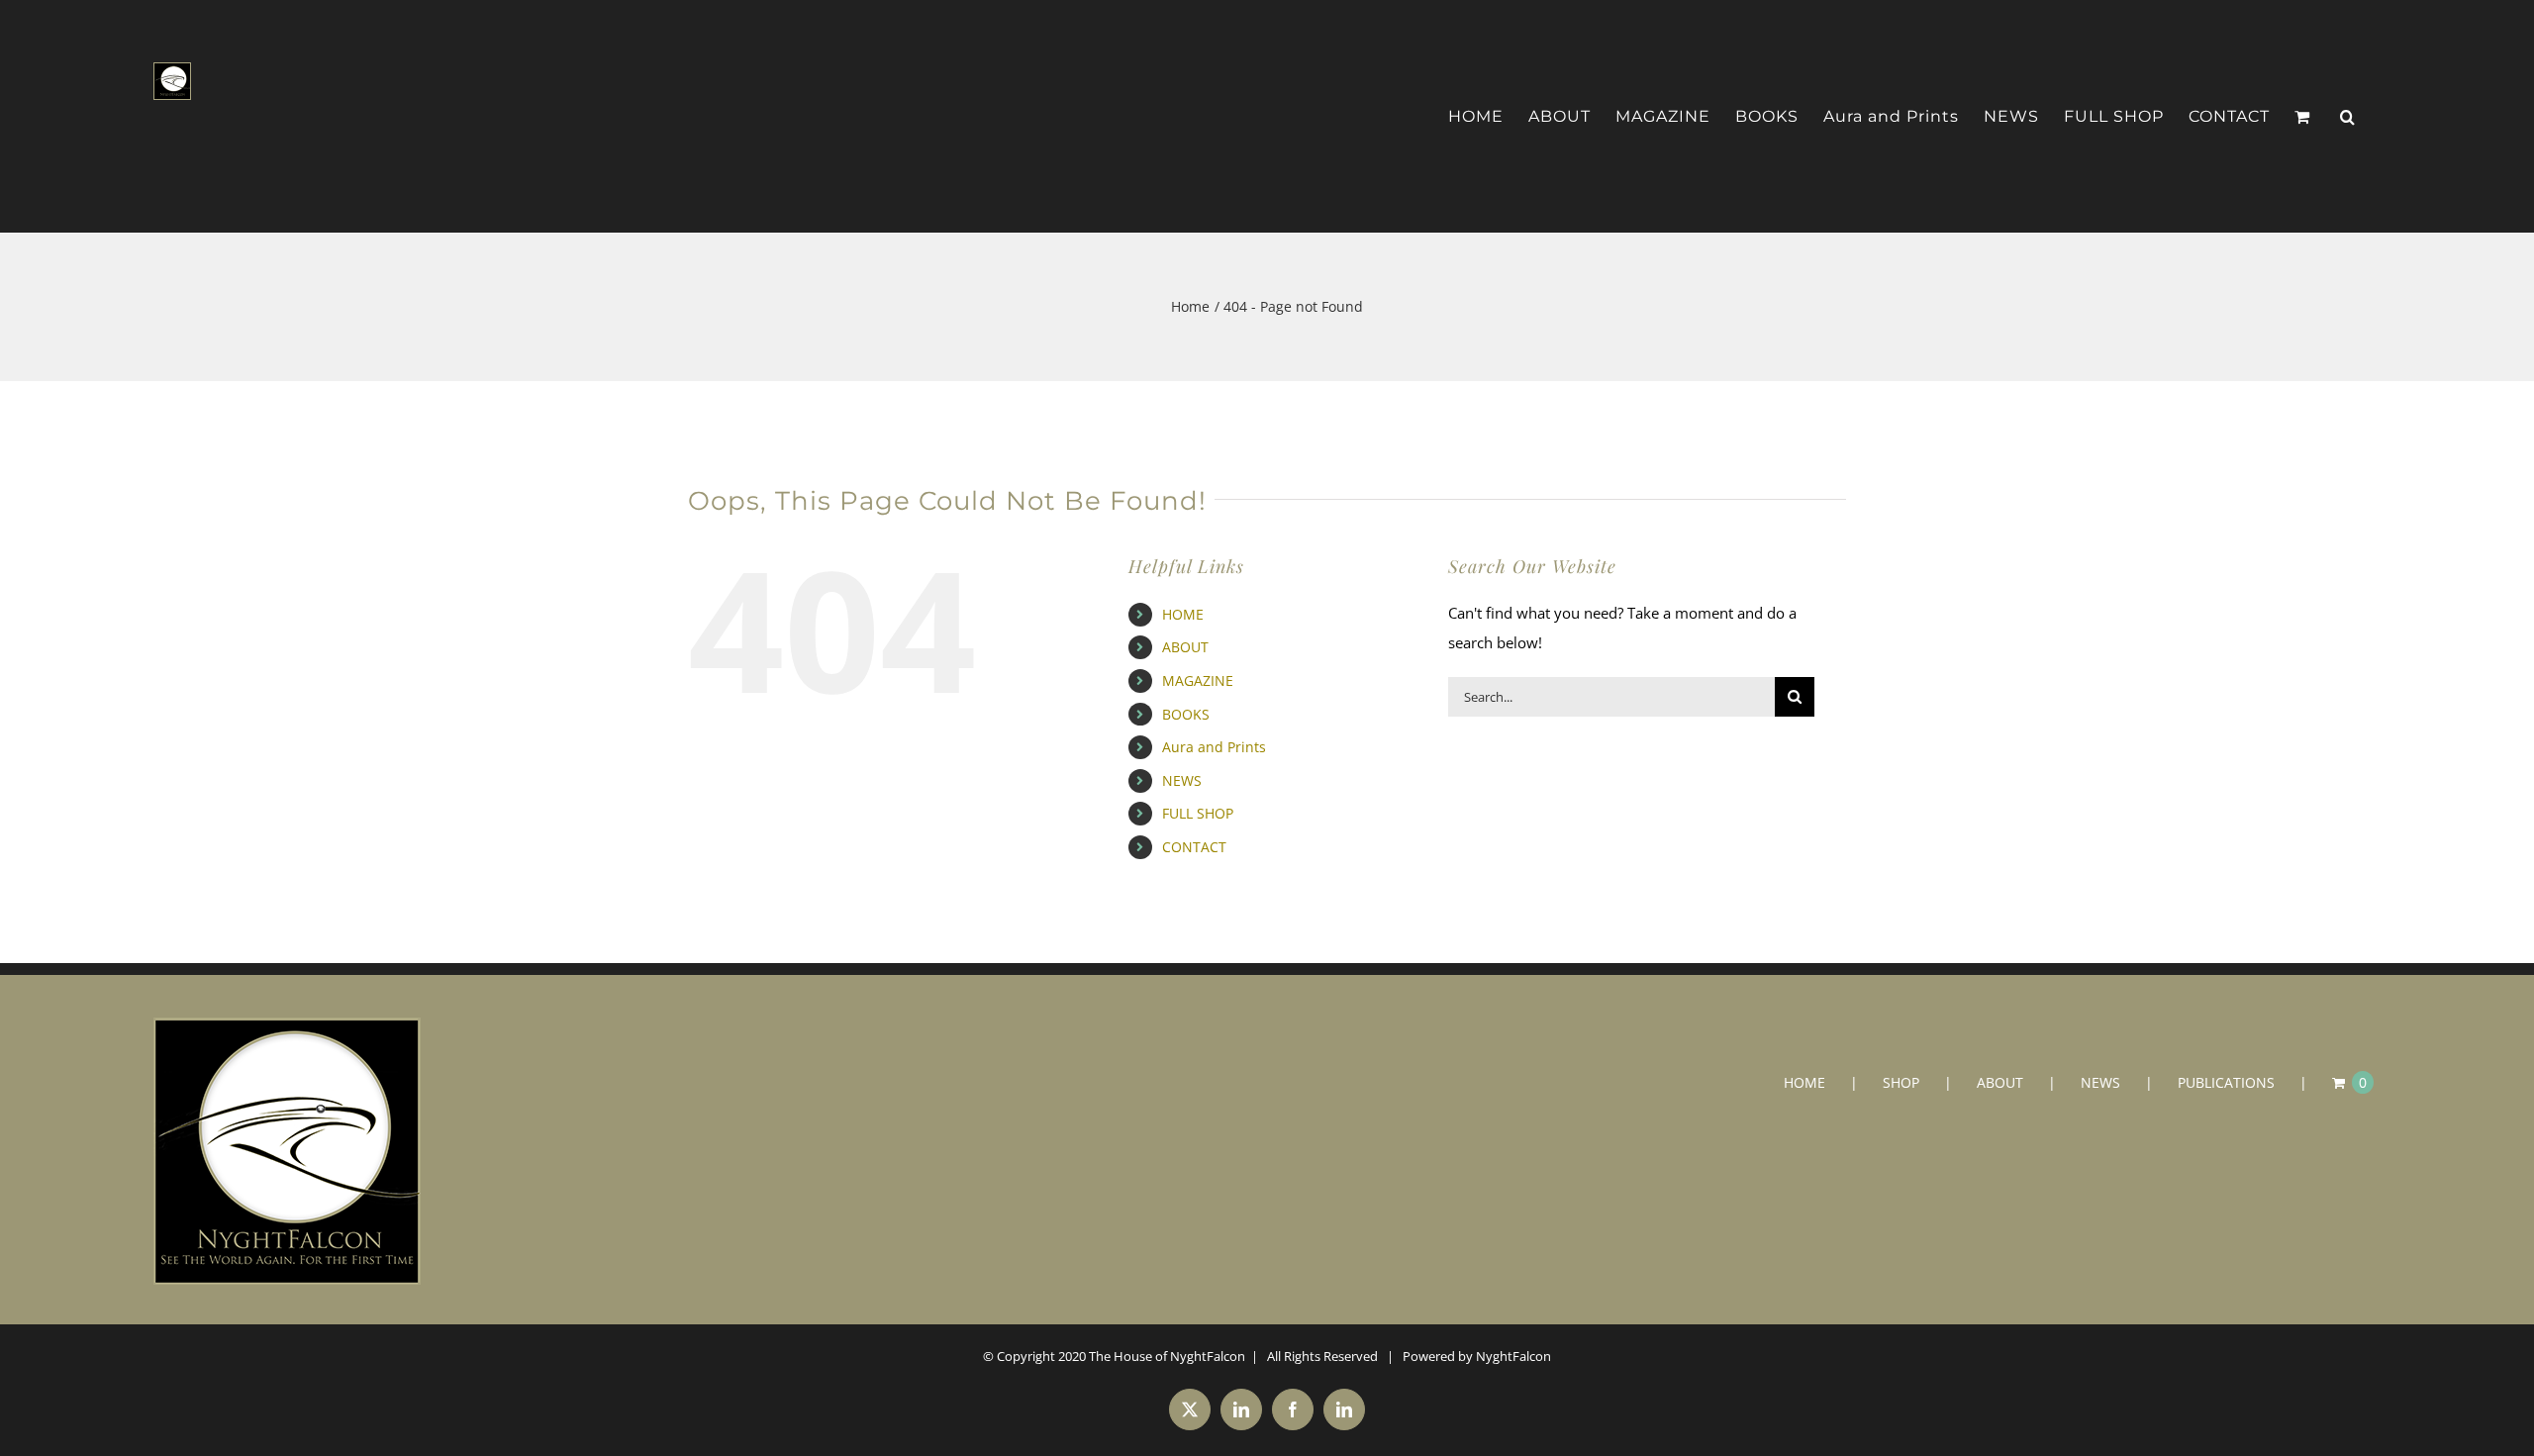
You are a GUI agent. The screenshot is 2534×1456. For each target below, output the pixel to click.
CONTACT (1194, 847)
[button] (2348, 117)
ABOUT (1185, 647)
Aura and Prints (1214, 747)
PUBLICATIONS (2226, 1082)
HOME (1183, 614)
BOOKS (1186, 714)
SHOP (1901, 1082)
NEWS (1182, 780)
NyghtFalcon (1513, 1356)
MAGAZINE (1198, 680)
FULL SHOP (1198, 813)
